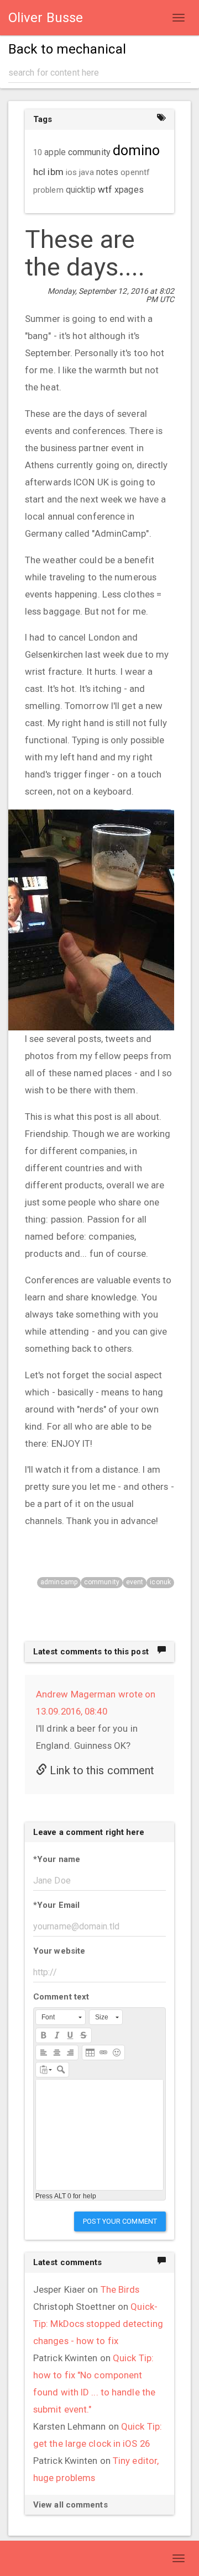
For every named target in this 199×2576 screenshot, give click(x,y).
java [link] (86, 172)
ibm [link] (55, 172)
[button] (61, 2017)
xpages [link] (129, 190)
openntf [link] (135, 172)
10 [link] (38, 152)
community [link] (89, 152)
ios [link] (71, 172)
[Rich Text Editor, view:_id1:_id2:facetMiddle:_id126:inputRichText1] (99, 2135)
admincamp (59, 1582)
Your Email (56, 1905)
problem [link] (48, 190)
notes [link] (108, 172)
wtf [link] (105, 189)
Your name (57, 1859)
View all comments (70, 2505)
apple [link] (55, 152)
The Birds (120, 2289)
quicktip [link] (81, 190)
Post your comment (120, 2221)
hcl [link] (39, 172)
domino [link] (137, 150)
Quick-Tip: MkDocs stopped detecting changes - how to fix (98, 2324)
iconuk (160, 1582)
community (102, 1582)
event (135, 1582)
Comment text (61, 1997)
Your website (59, 1951)
